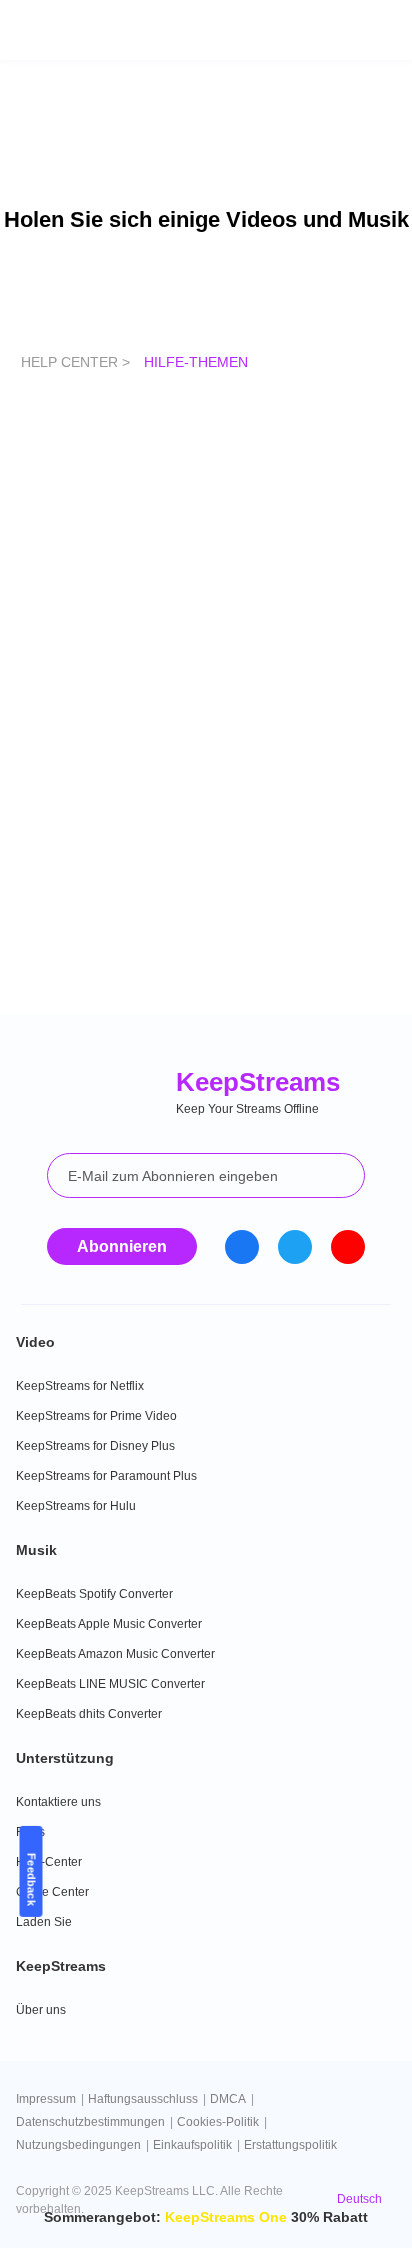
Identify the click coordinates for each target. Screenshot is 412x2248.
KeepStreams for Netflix (80, 1386)
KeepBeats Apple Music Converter (109, 1624)
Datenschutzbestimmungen (90, 2122)
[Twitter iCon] (295, 1247)
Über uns (41, 2010)
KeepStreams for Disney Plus (95, 1446)
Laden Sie (44, 1922)
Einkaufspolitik (192, 2145)
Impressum (46, 2099)
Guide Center (52, 1892)
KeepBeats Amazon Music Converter (115, 1654)
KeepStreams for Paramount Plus (106, 1476)
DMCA (228, 2099)
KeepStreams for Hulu (76, 1506)
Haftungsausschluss (143, 2099)
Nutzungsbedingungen (78, 2145)
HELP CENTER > (77, 362)
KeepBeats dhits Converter (89, 1714)
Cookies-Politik (218, 2122)
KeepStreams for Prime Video (96, 1416)
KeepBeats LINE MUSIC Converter (110, 1684)
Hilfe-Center (49, 1862)
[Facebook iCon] (242, 1247)
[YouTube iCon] (348, 1247)
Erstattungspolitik (290, 2145)
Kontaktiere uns (58, 1802)
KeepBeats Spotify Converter (94, 1594)
